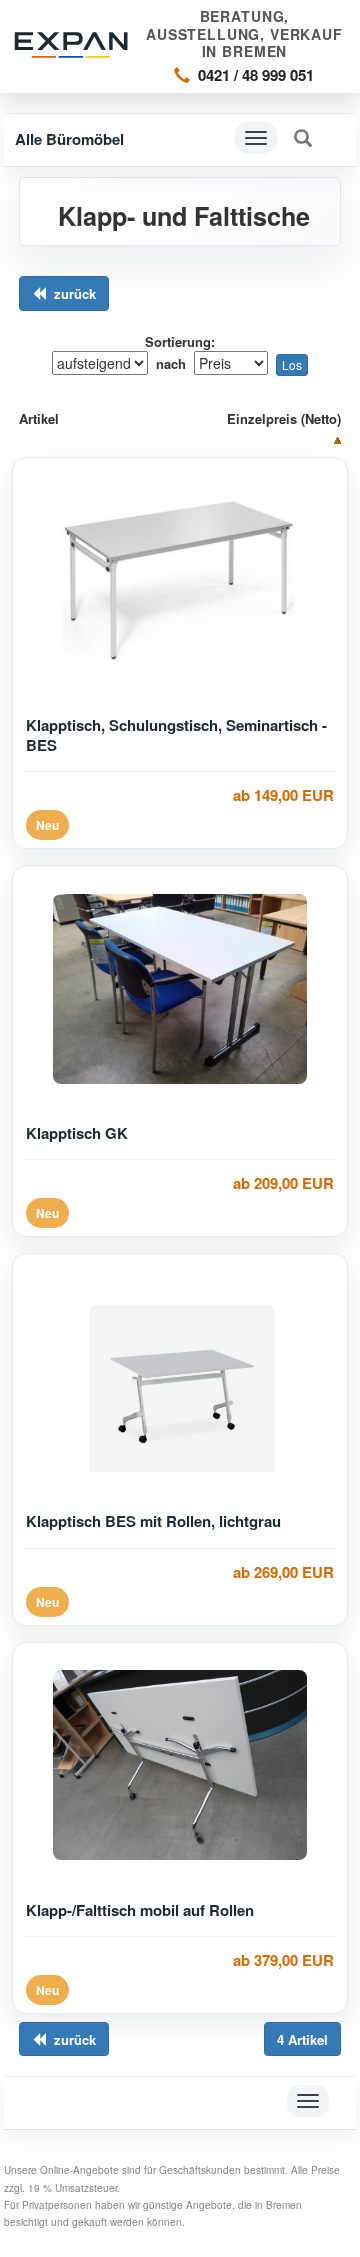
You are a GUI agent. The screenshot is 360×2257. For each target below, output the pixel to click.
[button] (303, 138)
